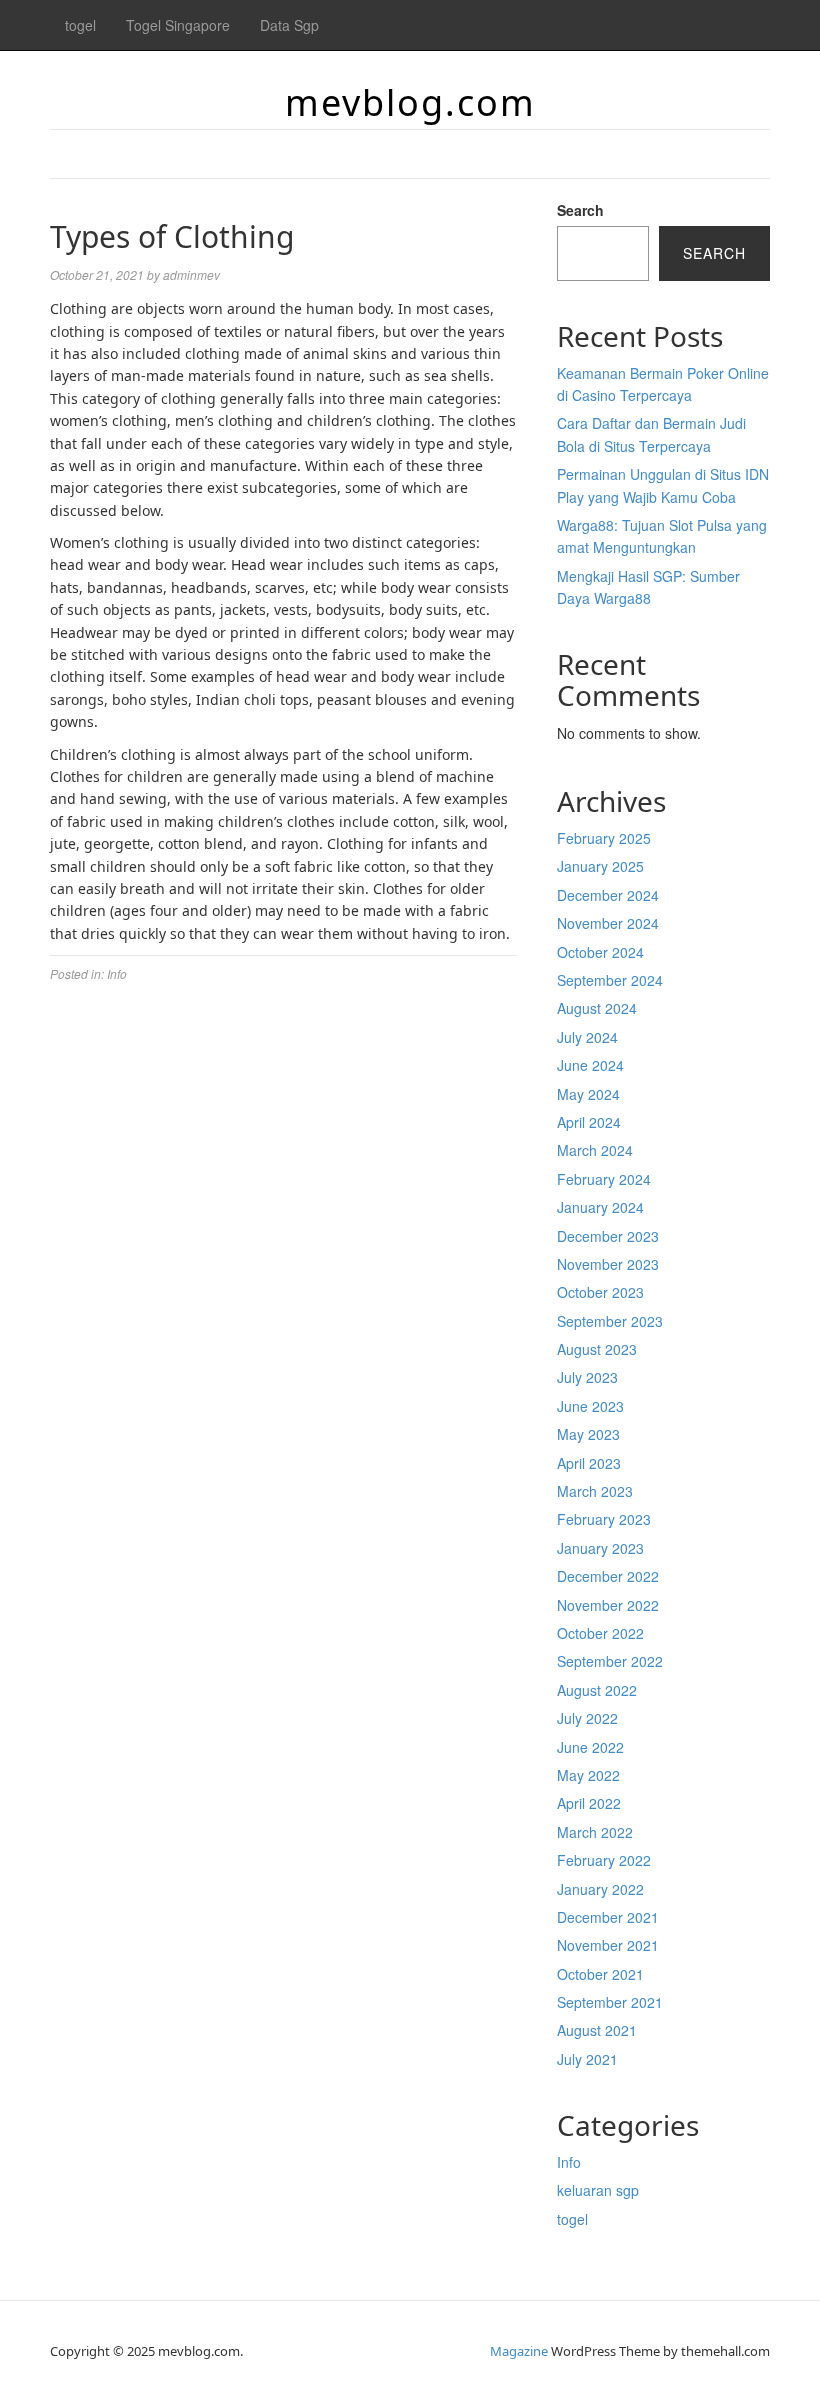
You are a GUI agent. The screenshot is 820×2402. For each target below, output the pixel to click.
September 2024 (610, 980)
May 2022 (588, 1775)
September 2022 (610, 1661)
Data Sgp (289, 25)
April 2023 (589, 1463)
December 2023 (608, 1236)
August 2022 (597, 1690)
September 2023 (610, 1321)
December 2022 (608, 1576)
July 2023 (587, 1377)
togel (80, 25)
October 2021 (600, 1974)
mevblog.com (410, 102)
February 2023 (604, 1519)
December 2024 (608, 895)
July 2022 (587, 1718)
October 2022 (600, 1633)
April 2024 (589, 1122)
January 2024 (600, 1207)
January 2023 (600, 1548)
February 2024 (604, 1179)
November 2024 (608, 923)
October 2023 (600, 1292)
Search (580, 210)
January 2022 (600, 1889)
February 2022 (604, 1860)
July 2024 (587, 1037)
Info (117, 973)
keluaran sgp (598, 2190)
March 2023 (595, 1491)
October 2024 (600, 952)
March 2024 (595, 1150)
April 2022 (589, 1803)
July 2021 (587, 2059)
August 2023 (597, 1349)
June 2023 (590, 1406)
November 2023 (608, 1264)
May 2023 (588, 1434)
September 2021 (610, 2002)
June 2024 (590, 1065)
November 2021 (608, 1945)
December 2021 (608, 1917)
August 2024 (597, 1008)
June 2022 (590, 1747)
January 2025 (600, 866)
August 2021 (597, 2030)
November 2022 (608, 1605)
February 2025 (604, 838)
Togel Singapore (178, 25)
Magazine (519, 2351)
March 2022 (595, 1832)
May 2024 (588, 1094)
